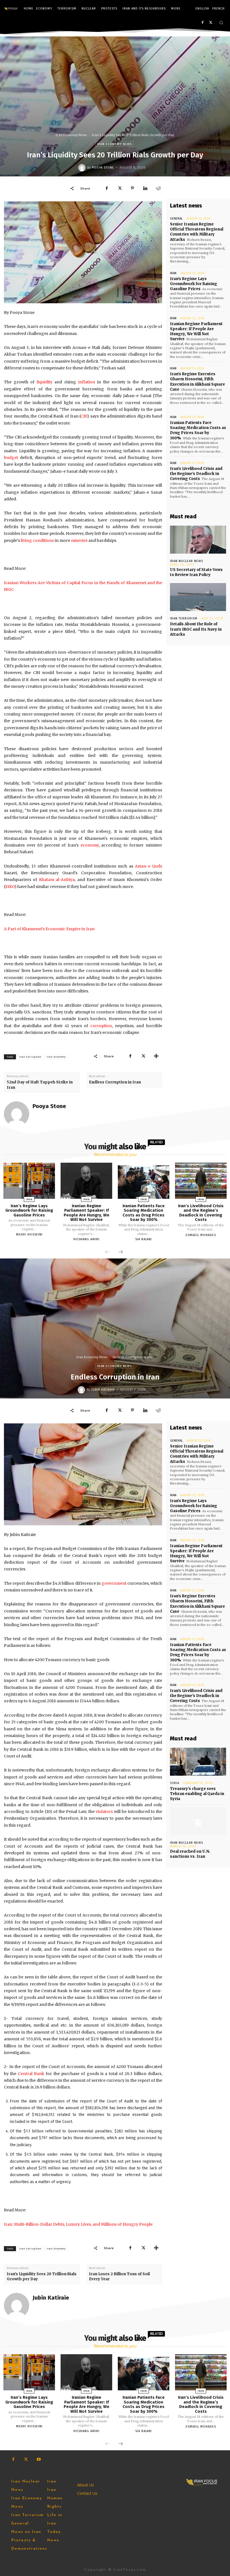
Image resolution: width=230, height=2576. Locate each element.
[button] (221, 23)
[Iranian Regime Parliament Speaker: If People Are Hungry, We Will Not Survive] (86, 1181)
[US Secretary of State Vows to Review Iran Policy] (198, 540)
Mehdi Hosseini (29, 1235)
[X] (211, 23)
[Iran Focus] (11, 9)
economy (90, 845)
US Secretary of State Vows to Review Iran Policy (196, 572)
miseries (79, 540)
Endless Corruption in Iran (115, 1082)
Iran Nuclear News (187, 561)
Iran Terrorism (184, 618)
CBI (84, 416)
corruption (101, 1026)
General (176, 219)
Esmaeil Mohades (201, 1235)
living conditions (37, 540)
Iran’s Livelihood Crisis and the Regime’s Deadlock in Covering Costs (196, 474)
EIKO (10, 887)
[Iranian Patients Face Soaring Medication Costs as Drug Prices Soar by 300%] (144, 1181)
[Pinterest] (132, 188)
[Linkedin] (145, 188)
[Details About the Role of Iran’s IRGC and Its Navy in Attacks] (198, 597)
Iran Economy (56, 1057)
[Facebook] (202, 23)
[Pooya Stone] (83, 168)
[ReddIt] (158, 188)
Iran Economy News (71, 135)
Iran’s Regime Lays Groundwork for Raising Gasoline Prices (194, 284)
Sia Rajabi (143, 1239)
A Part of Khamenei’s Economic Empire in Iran (49, 929)
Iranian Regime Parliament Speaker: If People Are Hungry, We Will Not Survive (196, 332)
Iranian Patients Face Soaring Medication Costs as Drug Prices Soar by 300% (198, 430)
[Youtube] (39, 2459)
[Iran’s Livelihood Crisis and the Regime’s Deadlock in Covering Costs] (201, 1181)
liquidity (45, 382)
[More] (156, 1056)
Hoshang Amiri (87, 1239)
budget (11, 458)
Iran (173, 273)
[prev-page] (107, 1252)
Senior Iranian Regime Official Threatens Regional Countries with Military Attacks (197, 232)
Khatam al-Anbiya (57, 880)
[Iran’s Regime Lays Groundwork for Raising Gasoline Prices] (29, 1181)
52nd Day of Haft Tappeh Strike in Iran (40, 1085)
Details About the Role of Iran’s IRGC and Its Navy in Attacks (196, 629)
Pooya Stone (103, 168)
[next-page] (121, 1252)
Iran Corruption (30, 1057)
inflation (87, 382)
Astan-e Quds (149, 866)
